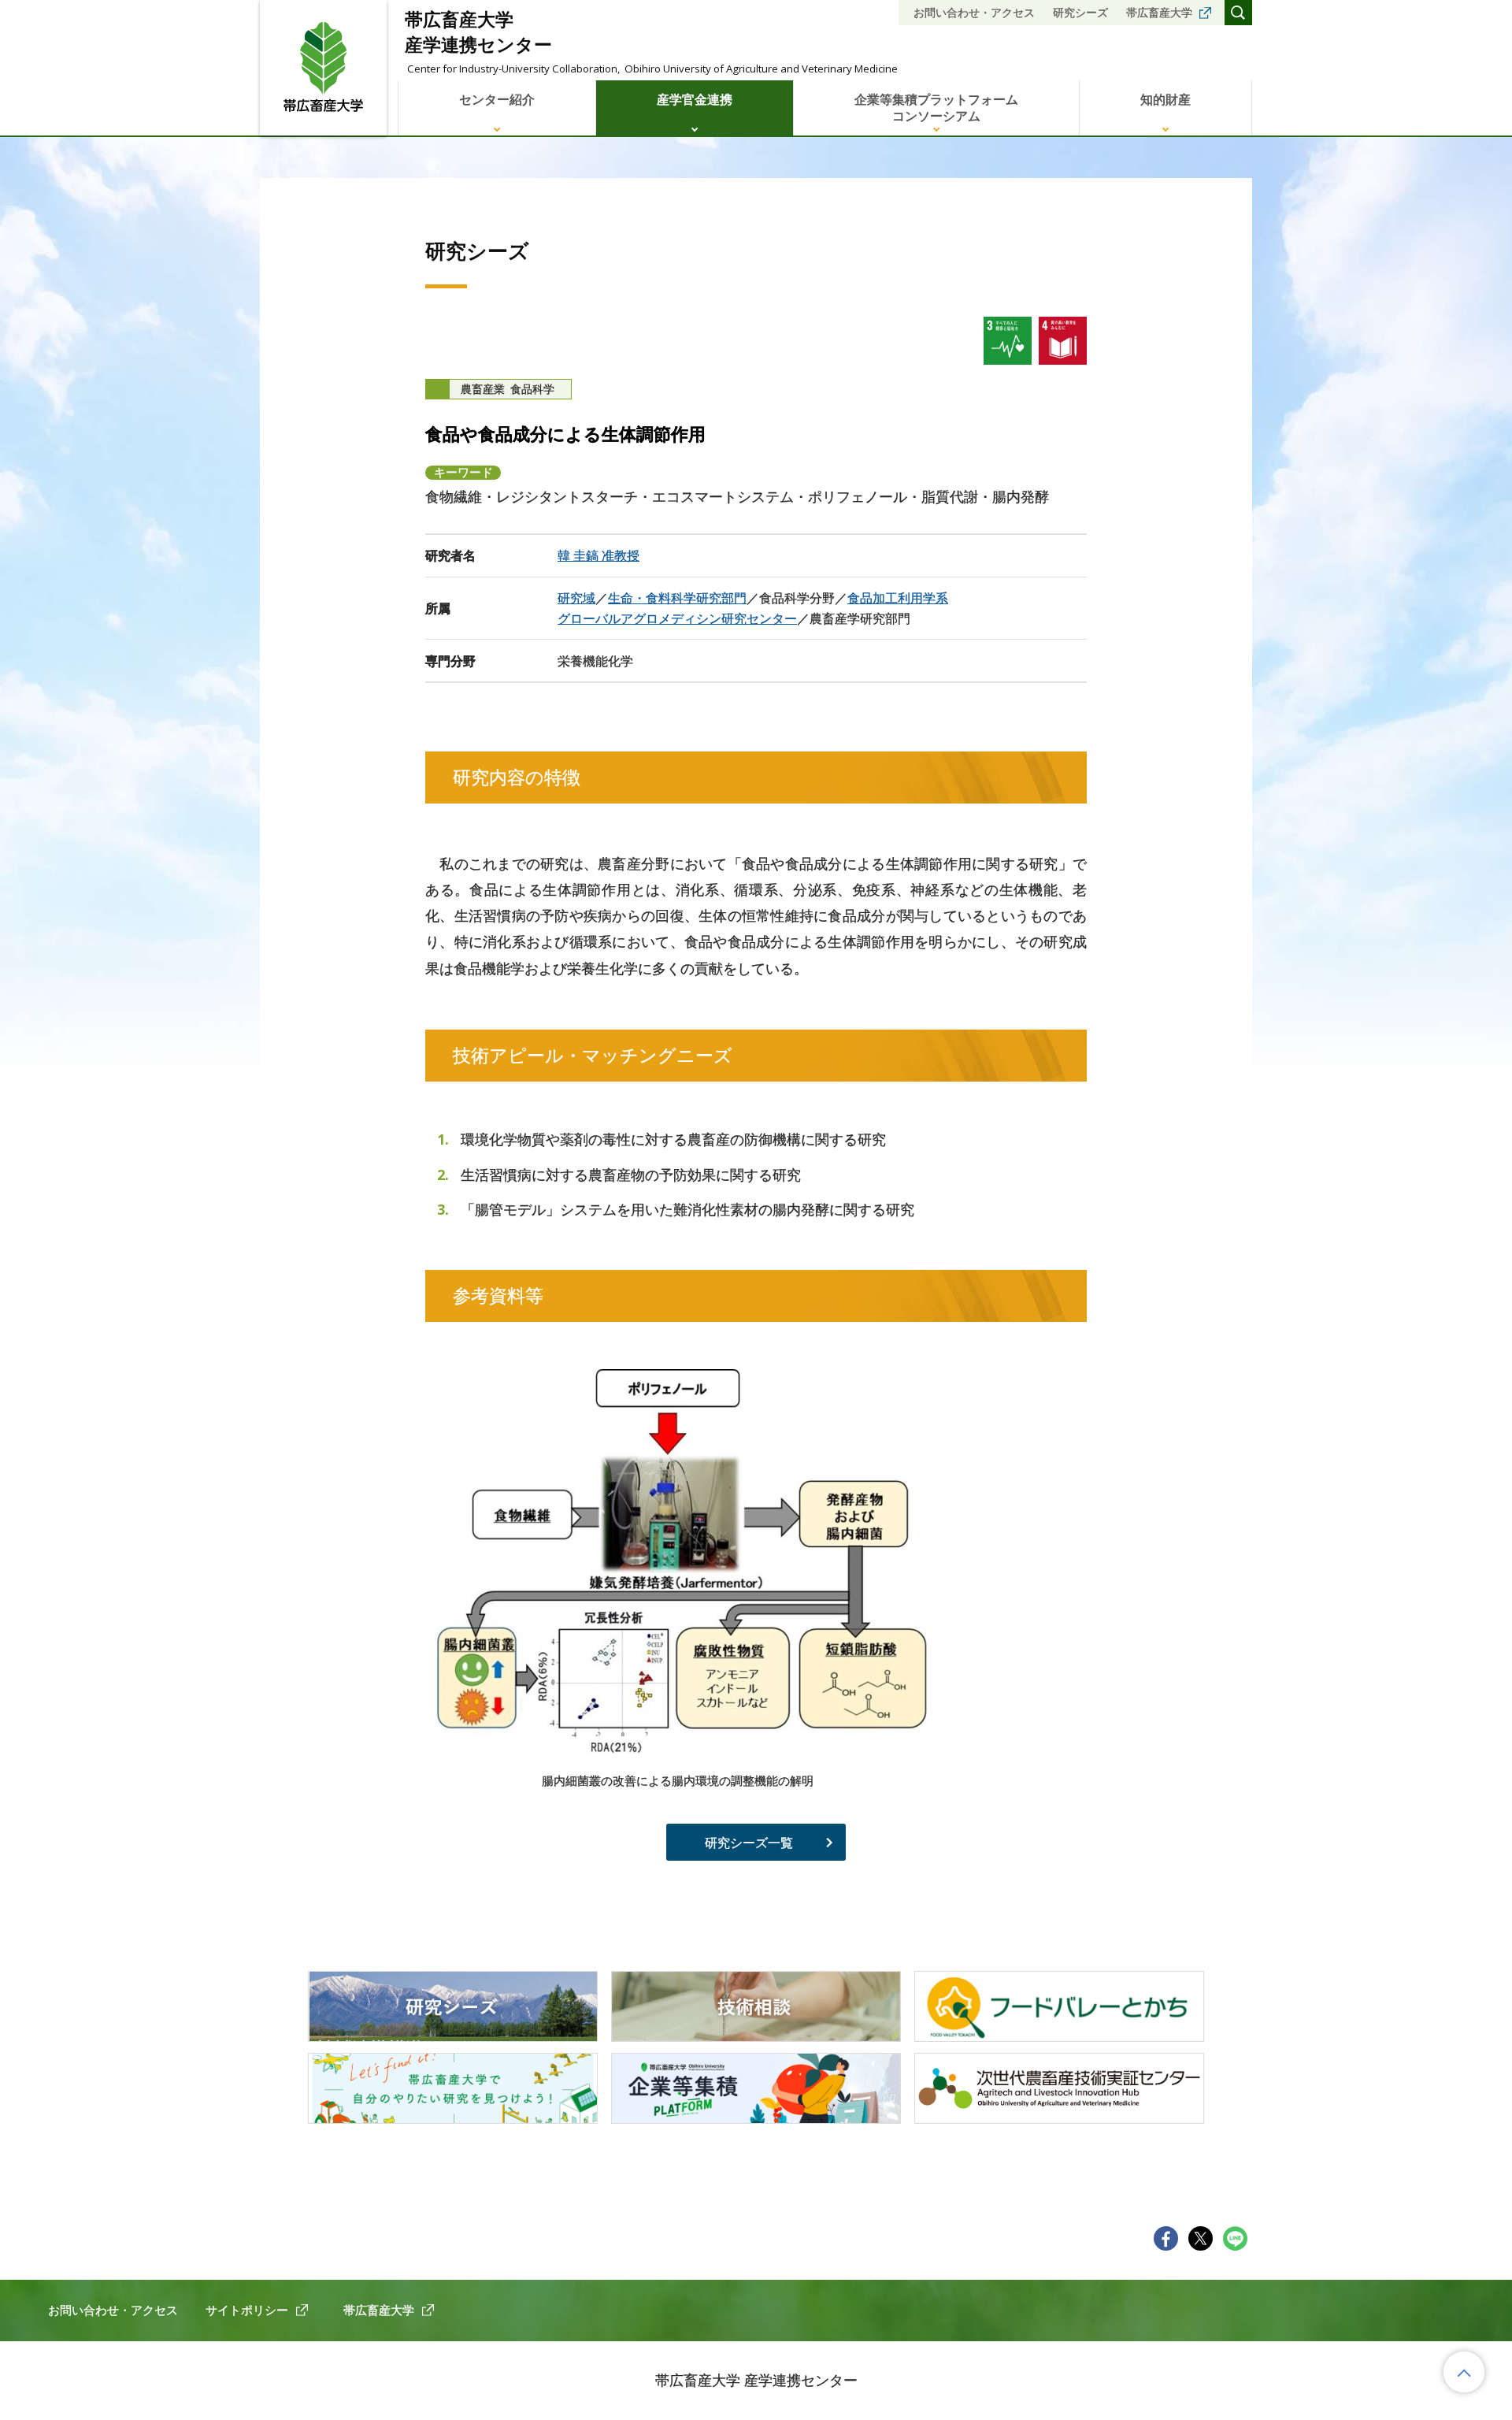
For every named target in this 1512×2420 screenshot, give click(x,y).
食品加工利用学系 (898, 598)
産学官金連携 (695, 99)
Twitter (1201, 2238)
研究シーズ (1080, 12)
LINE (1235, 2238)
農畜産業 (483, 389)
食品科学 (532, 389)
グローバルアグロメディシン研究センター (677, 618)
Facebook (1166, 2238)
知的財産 (1165, 99)
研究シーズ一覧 (749, 1843)
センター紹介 (497, 99)
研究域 (576, 598)
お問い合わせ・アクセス (974, 12)
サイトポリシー (247, 2310)
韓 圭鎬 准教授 (598, 555)
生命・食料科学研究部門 (677, 598)
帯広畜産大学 (1159, 12)
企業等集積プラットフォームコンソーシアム (936, 108)
